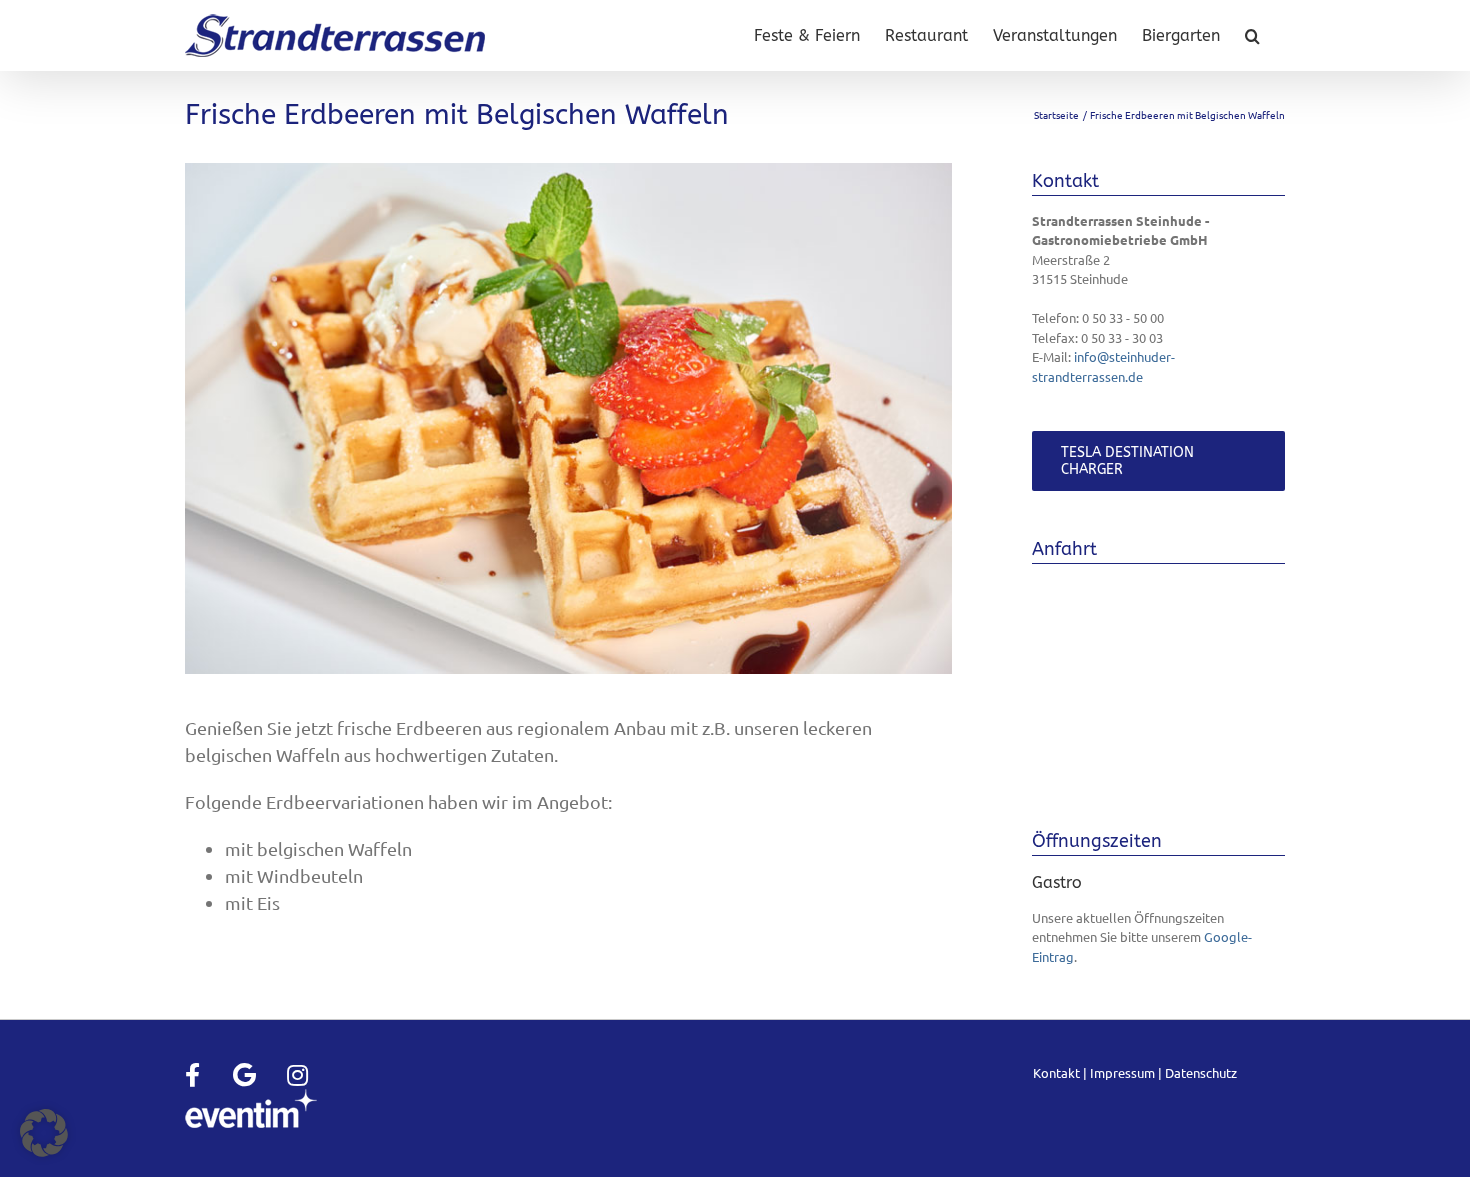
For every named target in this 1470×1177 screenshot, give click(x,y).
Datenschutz (1201, 1072)
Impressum (1122, 1072)
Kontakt (1056, 1072)
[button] (1252, 35)
